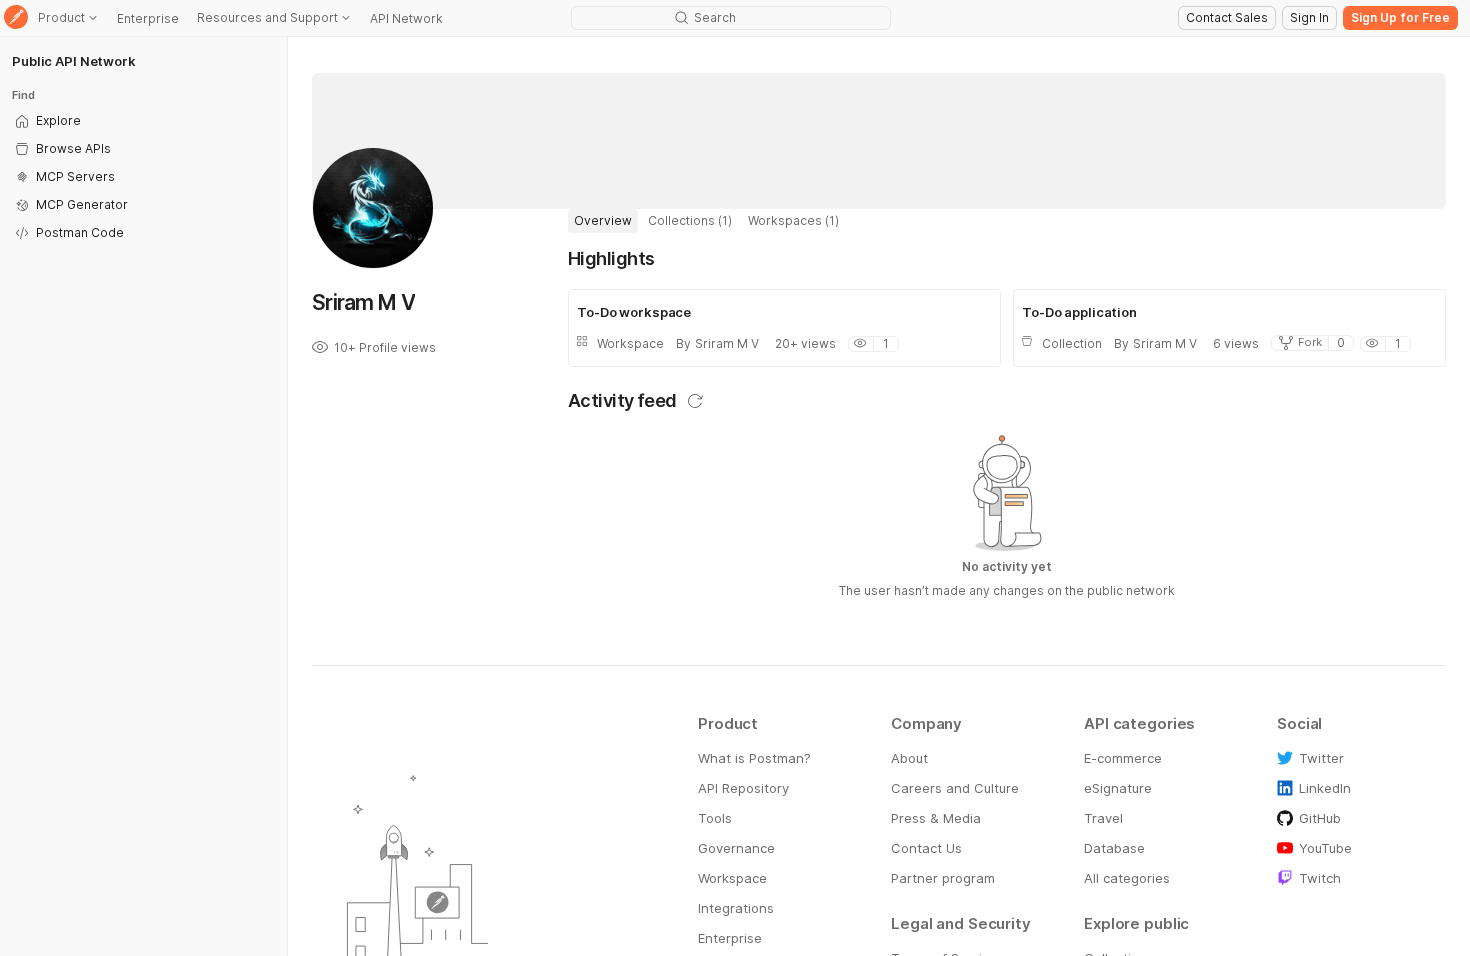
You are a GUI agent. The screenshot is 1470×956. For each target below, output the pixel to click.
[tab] (603, 221)
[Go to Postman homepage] (16, 18)
